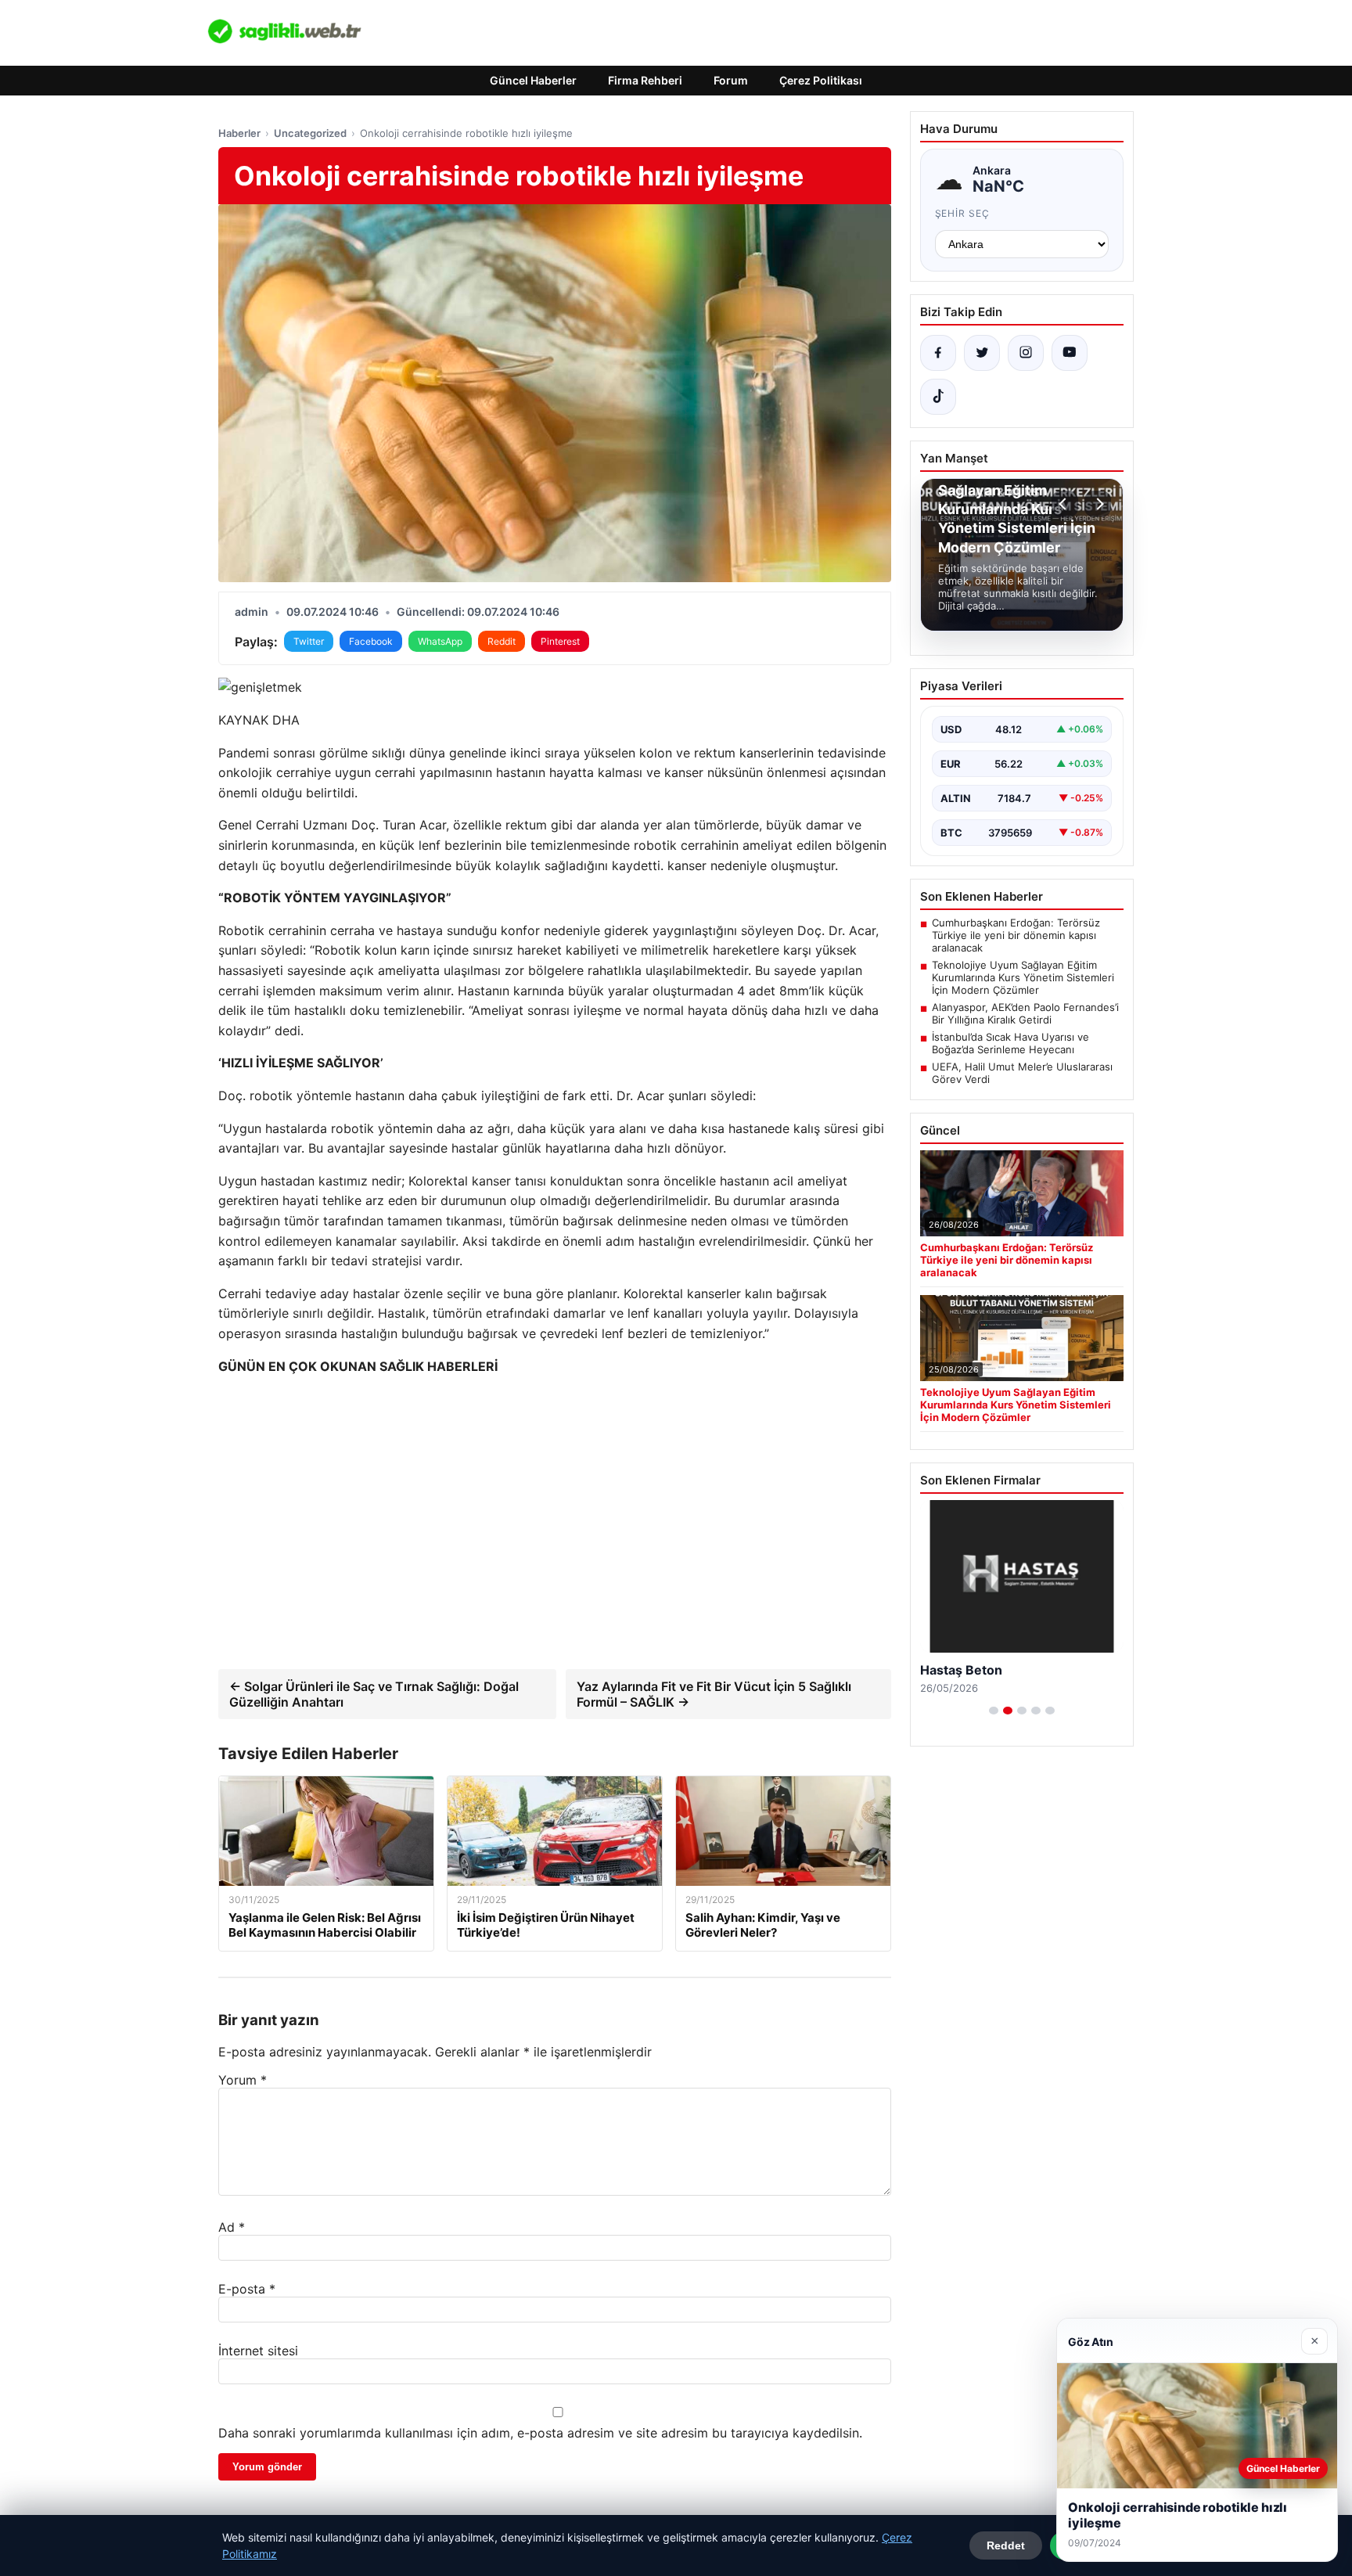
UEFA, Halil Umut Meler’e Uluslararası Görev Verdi (1022, 1073)
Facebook (371, 641)
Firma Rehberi (645, 80)
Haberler (239, 133)
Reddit (502, 641)
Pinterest (560, 641)
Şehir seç (963, 213)
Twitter (309, 641)
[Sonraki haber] (1098, 504)
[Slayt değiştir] (994, 1711)
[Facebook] (938, 353)
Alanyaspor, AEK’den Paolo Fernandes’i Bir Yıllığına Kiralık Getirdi (1025, 1013)
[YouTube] (1070, 353)
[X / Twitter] (982, 353)
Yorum (243, 2080)
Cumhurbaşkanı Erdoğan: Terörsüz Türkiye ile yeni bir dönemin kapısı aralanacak (1016, 935)
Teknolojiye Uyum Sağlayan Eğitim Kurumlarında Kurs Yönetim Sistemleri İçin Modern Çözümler (1023, 977)
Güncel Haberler (533, 80)
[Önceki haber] (1065, 504)
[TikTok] (938, 397)
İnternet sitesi (258, 2351)
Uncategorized (310, 133)
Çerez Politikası (821, 80)
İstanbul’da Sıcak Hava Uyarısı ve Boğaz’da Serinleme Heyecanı (1010, 1043)
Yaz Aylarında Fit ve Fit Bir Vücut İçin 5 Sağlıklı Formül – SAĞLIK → (714, 1694)
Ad (232, 2227)
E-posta (247, 2289)
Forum (731, 80)
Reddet (1006, 2545)
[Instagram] (1026, 353)
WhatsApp (440, 641)
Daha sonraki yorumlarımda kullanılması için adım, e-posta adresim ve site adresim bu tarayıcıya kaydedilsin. (540, 2433)
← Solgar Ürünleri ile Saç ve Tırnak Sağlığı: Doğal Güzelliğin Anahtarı (374, 1694)
